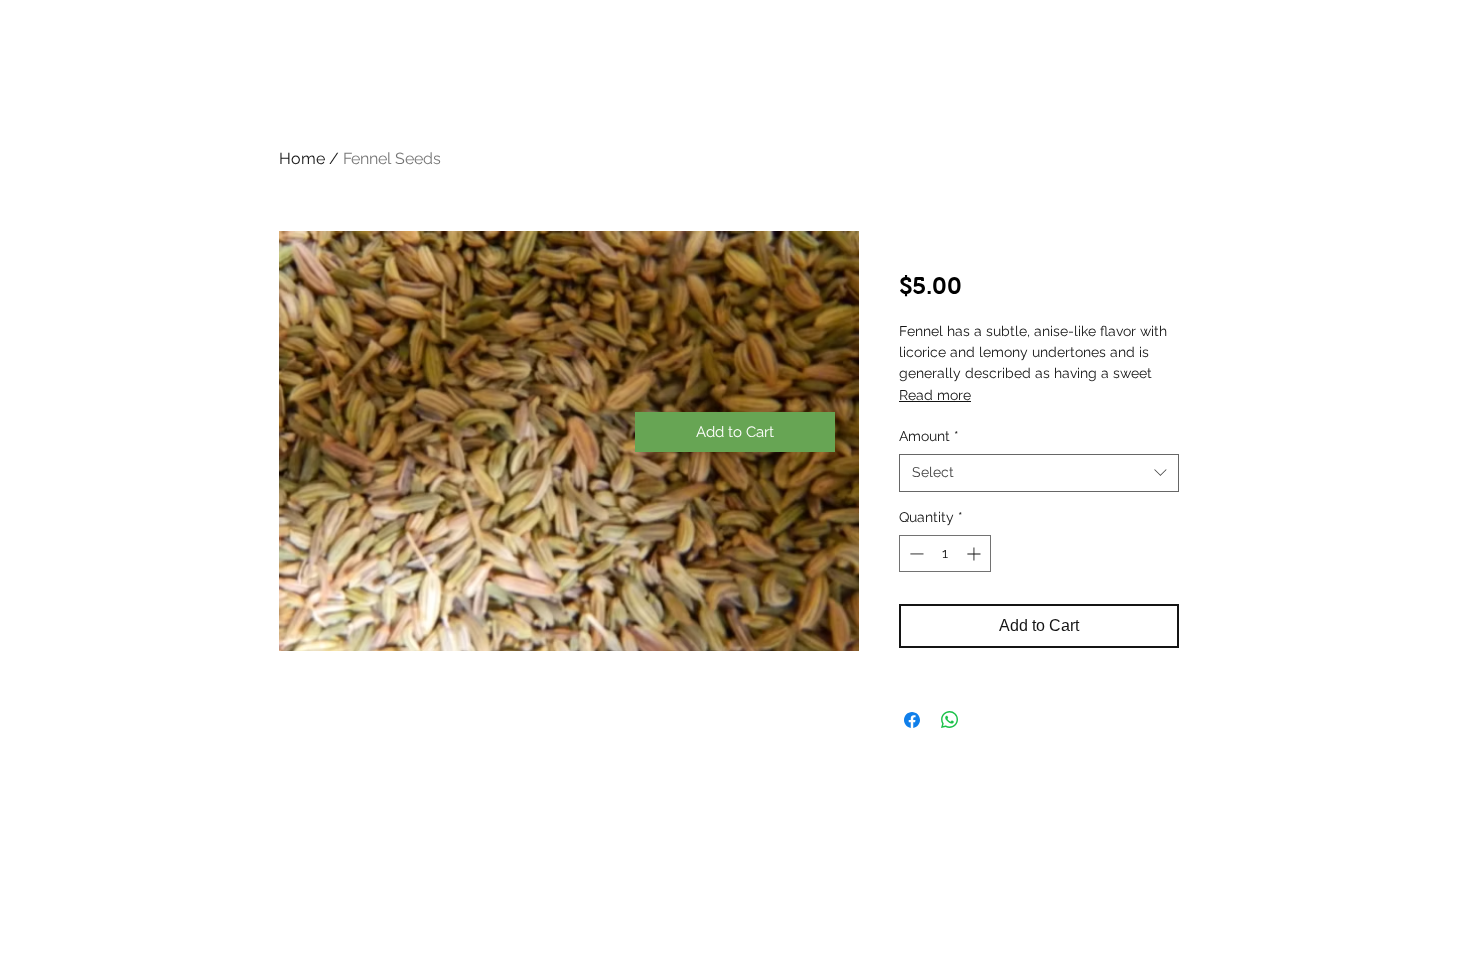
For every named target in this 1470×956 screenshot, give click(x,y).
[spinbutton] (945, 553)
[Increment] (975, 553)
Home (302, 158)
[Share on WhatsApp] (950, 720)
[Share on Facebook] (912, 720)
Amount (929, 436)
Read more (935, 395)
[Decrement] (914, 553)
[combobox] (1039, 473)
